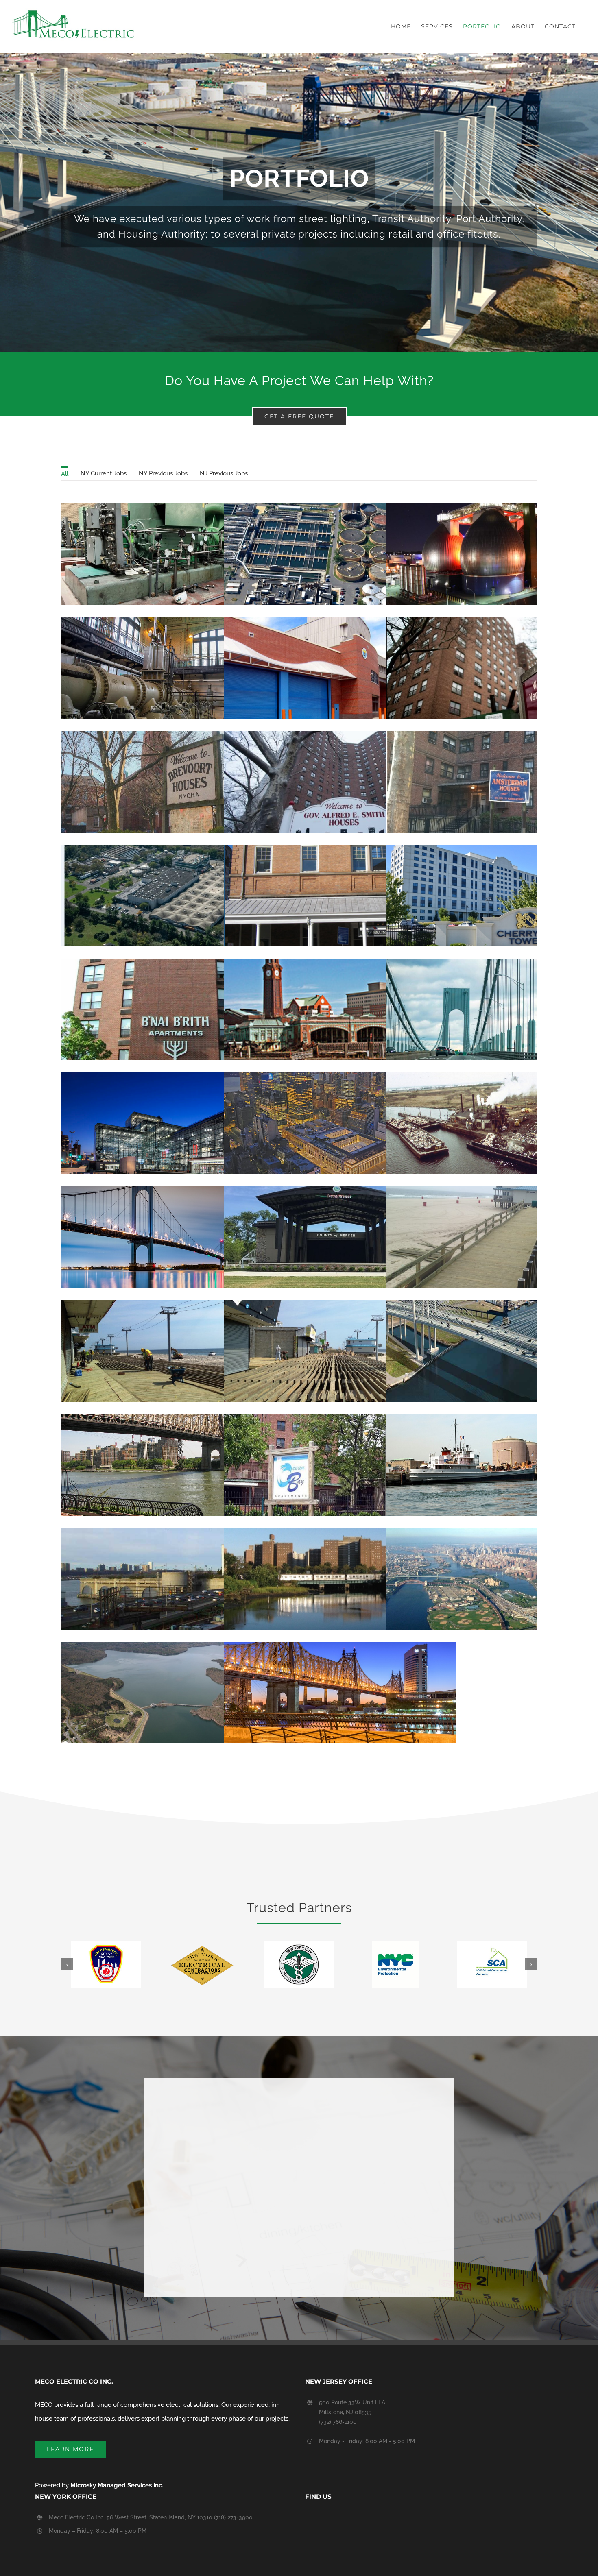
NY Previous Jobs (163, 473)
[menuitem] (65, 473)
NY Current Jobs (104, 473)
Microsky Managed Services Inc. (117, 2485)
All (65, 474)
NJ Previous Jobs (224, 473)
